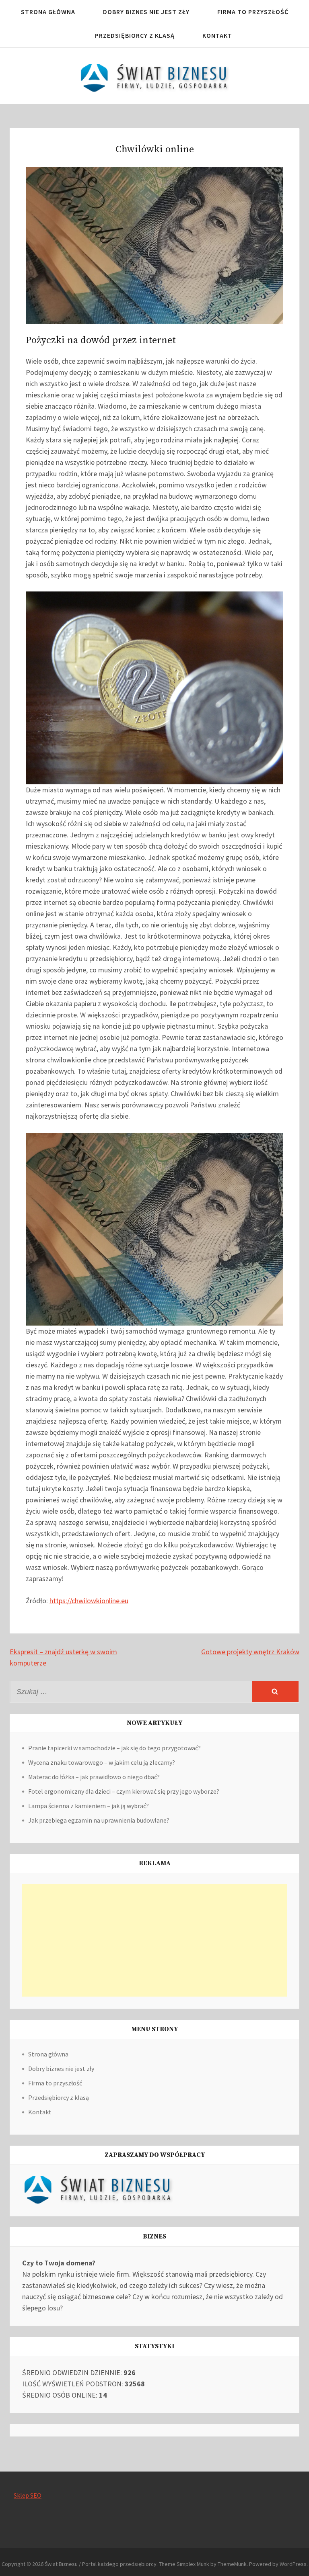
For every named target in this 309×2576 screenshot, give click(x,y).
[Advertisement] (154, 1940)
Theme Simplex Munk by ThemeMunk (203, 2564)
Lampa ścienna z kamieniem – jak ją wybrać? (89, 1806)
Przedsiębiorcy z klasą (135, 35)
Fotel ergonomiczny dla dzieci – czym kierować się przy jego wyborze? (124, 1791)
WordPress (293, 2564)
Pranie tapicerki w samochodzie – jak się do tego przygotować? (114, 1748)
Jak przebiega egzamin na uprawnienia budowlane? (99, 1820)
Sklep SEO (28, 2495)
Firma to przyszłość (253, 12)
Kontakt (217, 35)
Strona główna (48, 12)
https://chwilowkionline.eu (89, 1601)
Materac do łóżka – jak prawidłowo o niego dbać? (94, 1777)
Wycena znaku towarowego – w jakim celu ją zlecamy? (102, 1762)
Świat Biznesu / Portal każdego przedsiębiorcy (101, 2564)
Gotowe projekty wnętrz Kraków (250, 1652)
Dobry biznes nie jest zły (146, 12)
